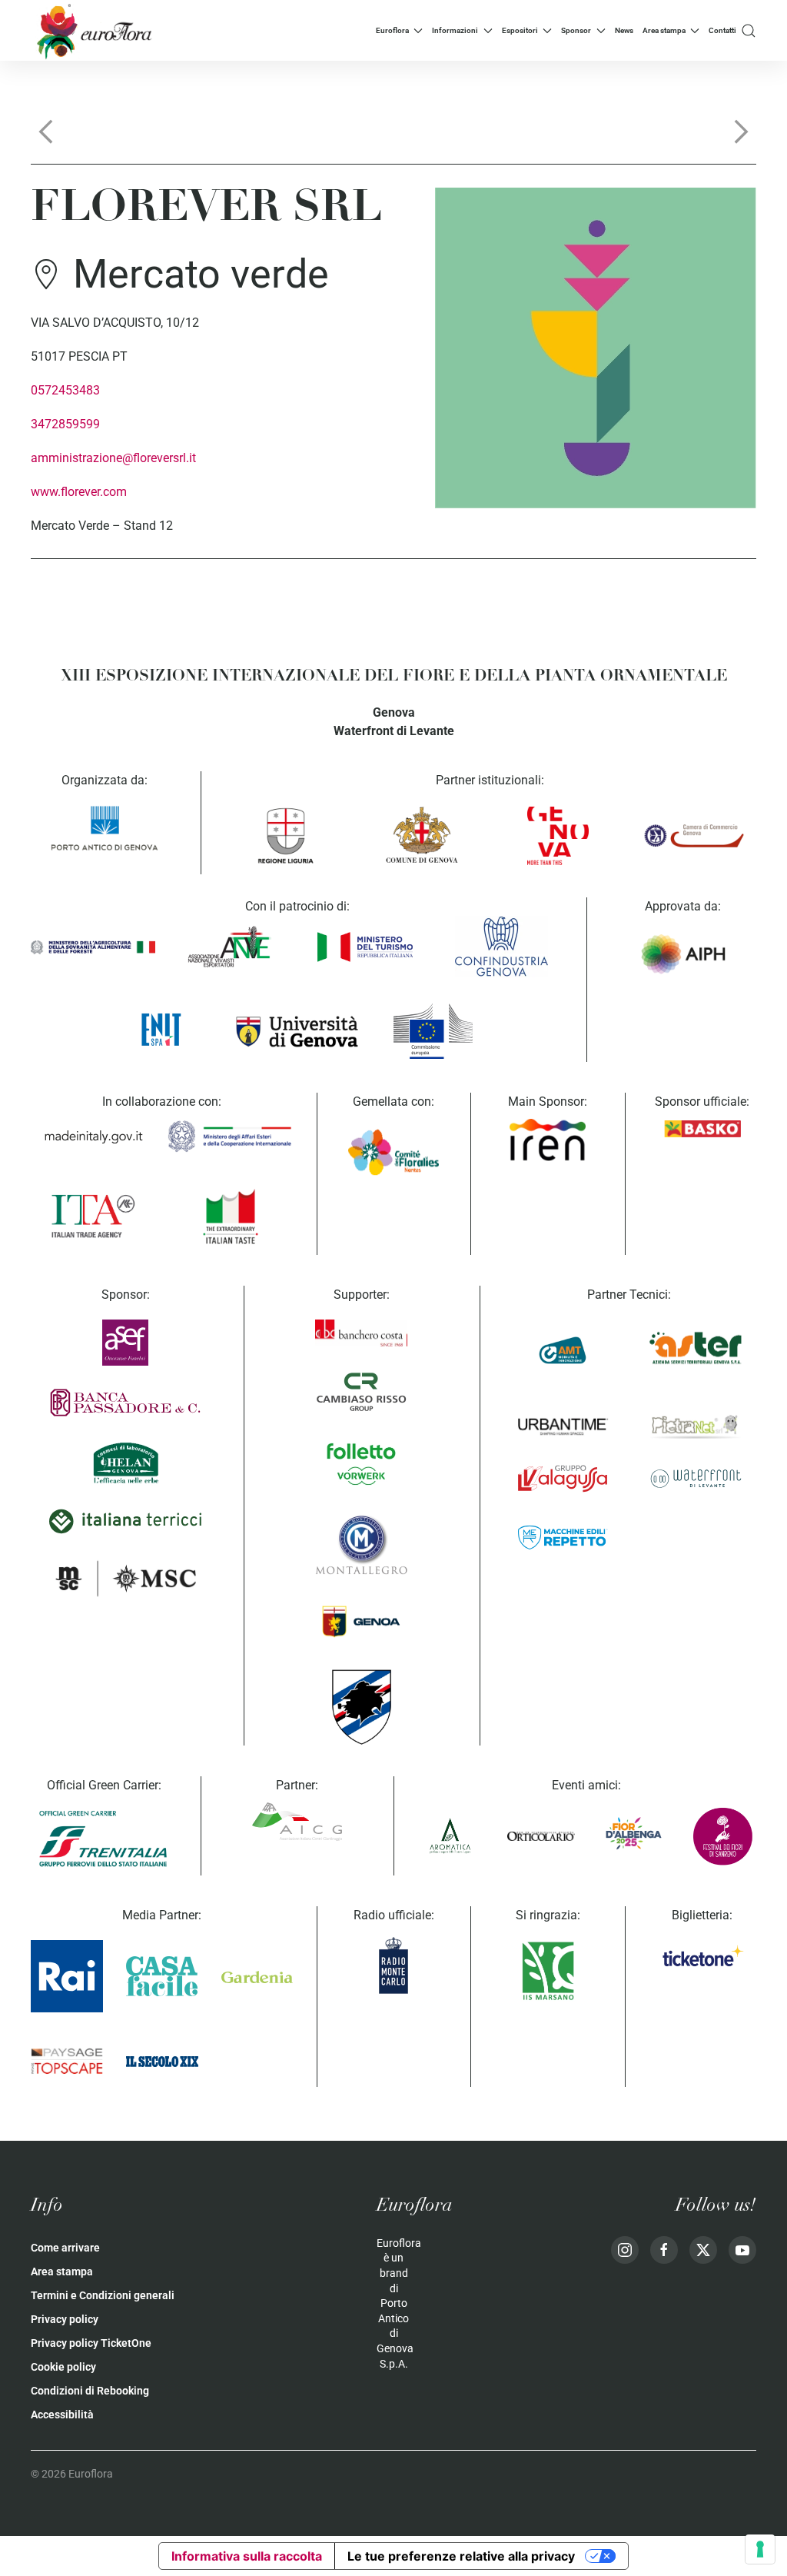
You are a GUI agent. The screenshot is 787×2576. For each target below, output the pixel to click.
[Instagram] (625, 2250)
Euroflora (392, 30)
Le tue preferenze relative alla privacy (461, 2556)
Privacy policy (65, 2319)
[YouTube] (742, 2250)
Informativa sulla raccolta (247, 2556)
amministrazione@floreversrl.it (113, 458)
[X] (703, 2250)
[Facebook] (664, 2250)
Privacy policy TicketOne (91, 2343)
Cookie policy (63, 2367)
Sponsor (576, 30)
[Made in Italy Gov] (93, 1137)
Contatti (722, 30)
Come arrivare (65, 2248)
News (624, 30)
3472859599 (65, 424)
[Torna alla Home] (92, 30)
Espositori (520, 30)
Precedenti (46, 131)
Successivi (741, 131)
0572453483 (65, 390)
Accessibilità (62, 2415)
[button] (749, 30)
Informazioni (455, 30)
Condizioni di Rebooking (90, 2391)
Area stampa (664, 30)
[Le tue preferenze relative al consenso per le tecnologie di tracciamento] (760, 2549)
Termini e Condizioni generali (103, 2295)
